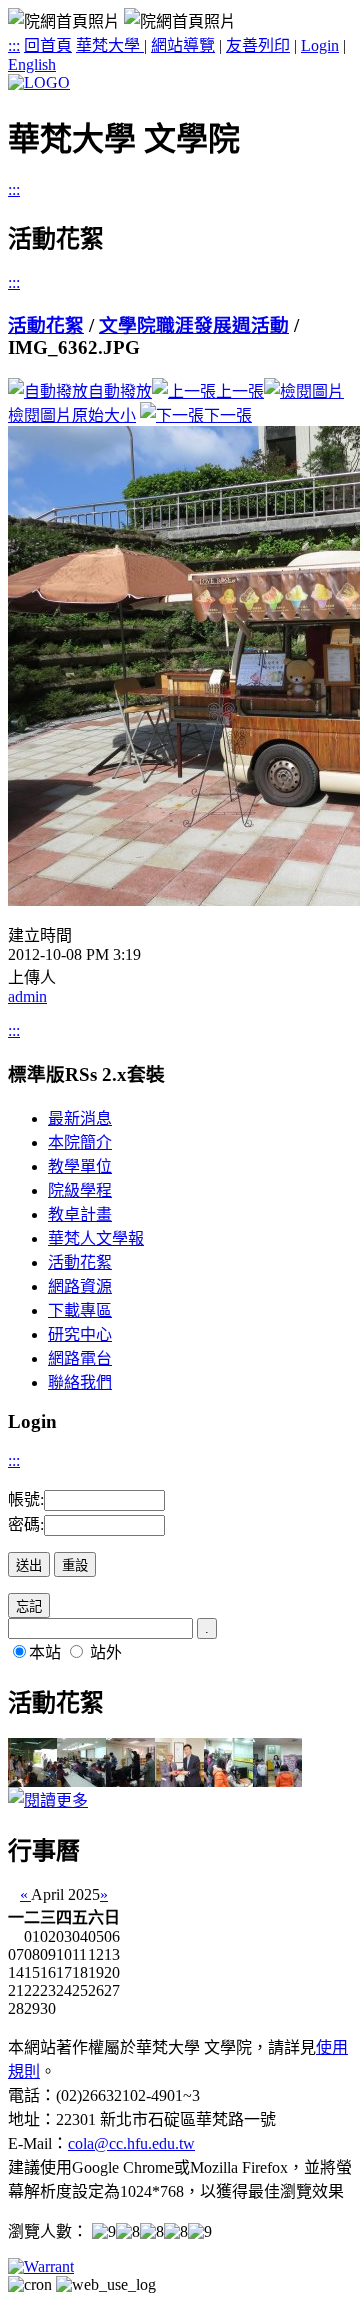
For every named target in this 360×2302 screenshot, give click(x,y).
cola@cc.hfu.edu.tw (131, 2143)
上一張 (240, 391)
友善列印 (258, 45)
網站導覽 (183, 45)
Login (320, 45)
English (32, 64)
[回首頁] (39, 82)
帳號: (26, 1499)
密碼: (26, 1524)
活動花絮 (46, 325)
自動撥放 (120, 391)
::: (14, 45)
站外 (106, 1652)
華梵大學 (110, 45)
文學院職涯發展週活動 (194, 325)
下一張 (228, 415)
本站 (45, 1652)
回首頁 (48, 45)
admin (27, 996)
